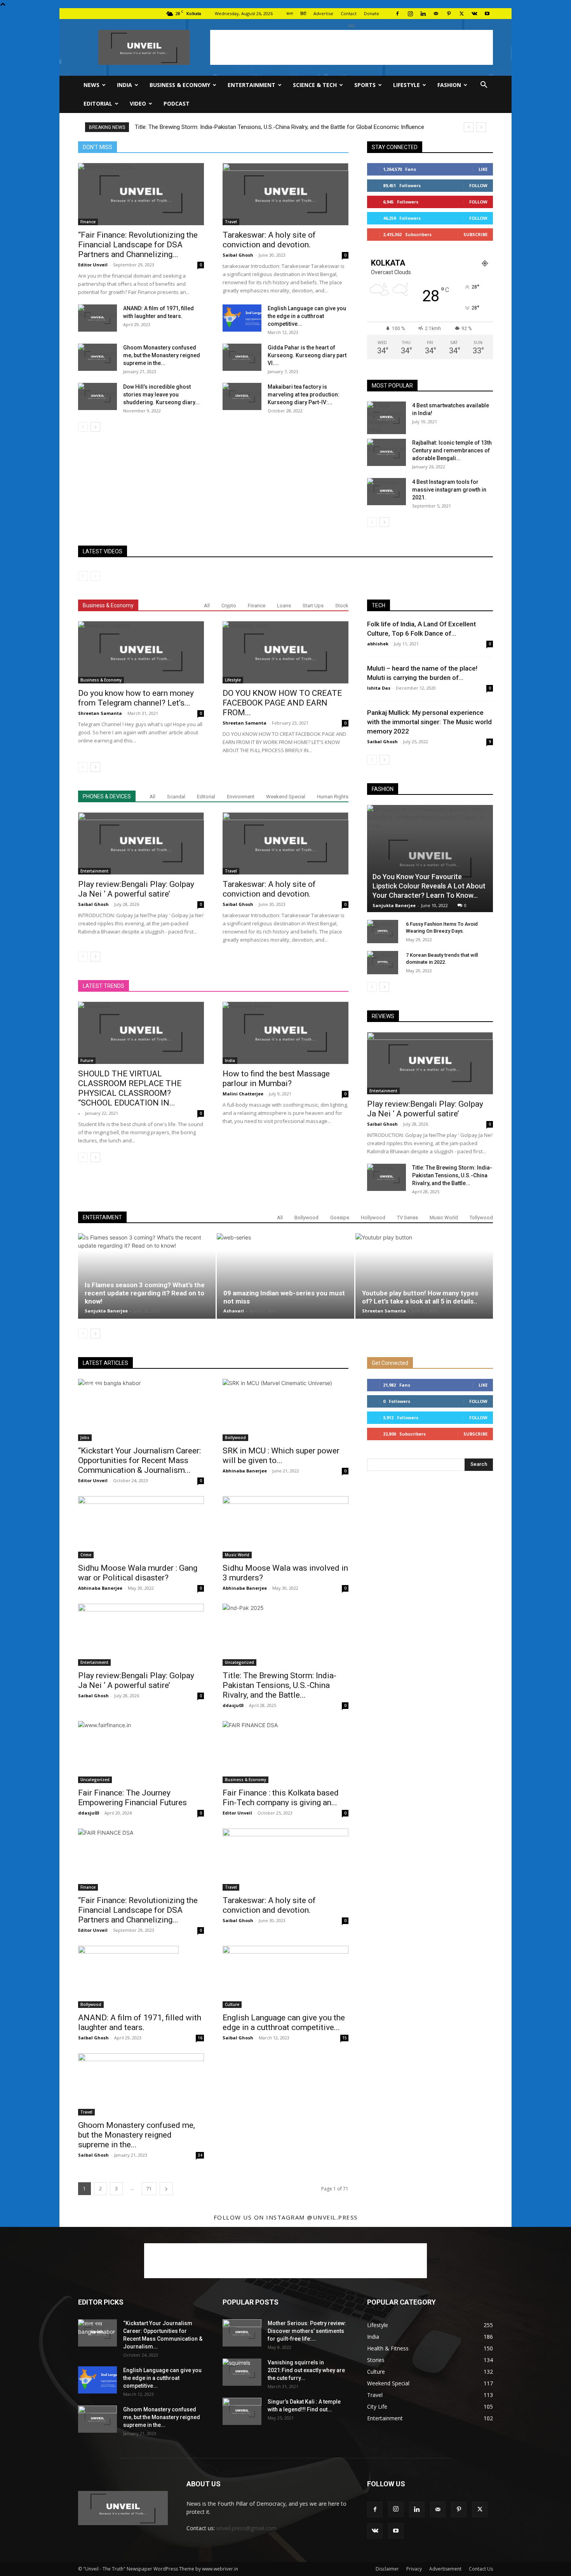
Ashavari (234, 1311)
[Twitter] (461, 14)
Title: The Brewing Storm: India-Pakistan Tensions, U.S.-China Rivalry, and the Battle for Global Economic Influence (279, 127)
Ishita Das (379, 688)
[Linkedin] (423, 14)
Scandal (176, 797)
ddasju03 (233, 1705)
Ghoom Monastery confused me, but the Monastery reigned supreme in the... (162, 355)
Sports (365, 85)
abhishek (378, 644)
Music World (444, 1218)
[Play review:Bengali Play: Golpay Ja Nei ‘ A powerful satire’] (141, 843)
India (124, 85)
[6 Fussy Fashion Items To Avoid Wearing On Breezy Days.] (383, 932)
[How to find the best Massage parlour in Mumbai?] (285, 1033)
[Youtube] (487, 14)
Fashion (449, 85)
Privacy (414, 2569)
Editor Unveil (93, 265)
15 (345, 2038)
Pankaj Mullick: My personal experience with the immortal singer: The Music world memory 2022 (429, 722)
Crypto (229, 606)
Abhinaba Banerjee (245, 1471)
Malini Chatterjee (243, 1094)
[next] (481, 127)
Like (483, 169)
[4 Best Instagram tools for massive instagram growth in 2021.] (386, 492)
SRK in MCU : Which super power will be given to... (281, 1456)
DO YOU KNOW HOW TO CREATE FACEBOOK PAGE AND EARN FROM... (282, 703)
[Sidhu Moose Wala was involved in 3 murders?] (285, 1527)
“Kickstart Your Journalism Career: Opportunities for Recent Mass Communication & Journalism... (139, 1460)
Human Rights (333, 797)
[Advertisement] (352, 47)
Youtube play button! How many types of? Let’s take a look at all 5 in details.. (420, 1297)
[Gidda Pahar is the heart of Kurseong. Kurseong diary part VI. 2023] (242, 357)
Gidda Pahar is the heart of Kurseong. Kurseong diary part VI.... (307, 355)
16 (200, 2038)
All (207, 606)
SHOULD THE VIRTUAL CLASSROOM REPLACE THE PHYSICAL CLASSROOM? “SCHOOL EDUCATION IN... (130, 1088)
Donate (372, 13)
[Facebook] (397, 14)
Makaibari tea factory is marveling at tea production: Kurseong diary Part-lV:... (304, 395)
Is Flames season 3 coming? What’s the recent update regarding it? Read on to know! (145, 1293)
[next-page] (95, 427)
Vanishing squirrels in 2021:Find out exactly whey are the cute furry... (306, 2370)
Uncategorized (239, 1662)
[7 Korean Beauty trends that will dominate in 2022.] (383, 963)
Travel (231, 222)
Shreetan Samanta (100, 713)
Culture (232, 2004)
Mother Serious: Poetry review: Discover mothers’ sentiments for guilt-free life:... (307, 2331)
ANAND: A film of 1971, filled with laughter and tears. (140, 2022)
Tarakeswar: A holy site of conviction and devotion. (269, 240)
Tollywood (481, 1218)
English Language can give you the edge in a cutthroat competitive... (307, 316)
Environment (241, 797)
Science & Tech (315, 85)
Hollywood (373, 1218)
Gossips (340, 1218)
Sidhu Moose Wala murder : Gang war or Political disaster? (138, 1573)
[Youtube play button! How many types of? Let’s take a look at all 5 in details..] (424, 1276)
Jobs (85, 1437)
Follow (478, 185)
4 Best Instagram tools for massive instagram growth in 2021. (449, 490)
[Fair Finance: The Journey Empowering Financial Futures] (141, 1752)
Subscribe (475, 234)
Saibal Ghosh (238, 255)
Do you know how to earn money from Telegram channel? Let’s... (136, 698)
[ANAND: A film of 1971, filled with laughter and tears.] (97, 318)
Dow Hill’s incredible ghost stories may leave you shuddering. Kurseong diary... (161, 395)
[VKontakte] (474, 14)
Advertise (323, 13)
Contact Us (481, 2569)
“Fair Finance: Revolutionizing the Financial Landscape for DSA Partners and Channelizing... (138, 245)
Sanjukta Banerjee (394, 905)
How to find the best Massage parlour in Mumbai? (276, 1079)
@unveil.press (332, 2217)
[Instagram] (410, 14)
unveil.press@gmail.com (246, 2528)
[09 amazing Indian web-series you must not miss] (285, 1271)
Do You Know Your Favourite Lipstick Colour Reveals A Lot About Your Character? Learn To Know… (429, 886)
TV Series (407, 1218)
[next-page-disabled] (95, 576)
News (91, 85)
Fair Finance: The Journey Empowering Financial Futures (132, 1798)
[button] (484, 86)
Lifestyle (406, 85)
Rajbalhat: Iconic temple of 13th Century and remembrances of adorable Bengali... (452, 450)
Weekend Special (286, 797)
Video (138, 103)
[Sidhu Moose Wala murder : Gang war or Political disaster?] (141, 1527)
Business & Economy (180, 85)
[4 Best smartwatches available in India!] (386, 418)
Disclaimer (387, 2569)
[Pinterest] (449, 14)
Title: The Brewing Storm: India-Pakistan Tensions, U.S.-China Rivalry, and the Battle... (452, 1175)
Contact (349, 13)
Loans (284, 606)
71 (149, 2189)
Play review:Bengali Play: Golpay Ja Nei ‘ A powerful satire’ (136, 889)
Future (87, 1060)
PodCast (177, 103)
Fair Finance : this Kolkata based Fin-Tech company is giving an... (281, 1798)
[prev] (469, 127)
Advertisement (445, 2569)
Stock (342, 606)
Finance (88, 222)
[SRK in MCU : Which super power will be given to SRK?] (285, 1410)
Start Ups (313, 606)
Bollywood (306, 1218)
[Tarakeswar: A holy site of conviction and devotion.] (285, 194)
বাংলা (290, 13)
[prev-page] (83, 427)
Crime (86, 1555)
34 (200, 2155)
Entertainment (252, 85)
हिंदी (303, 13)
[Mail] (436, 14)
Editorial (98, 103)
